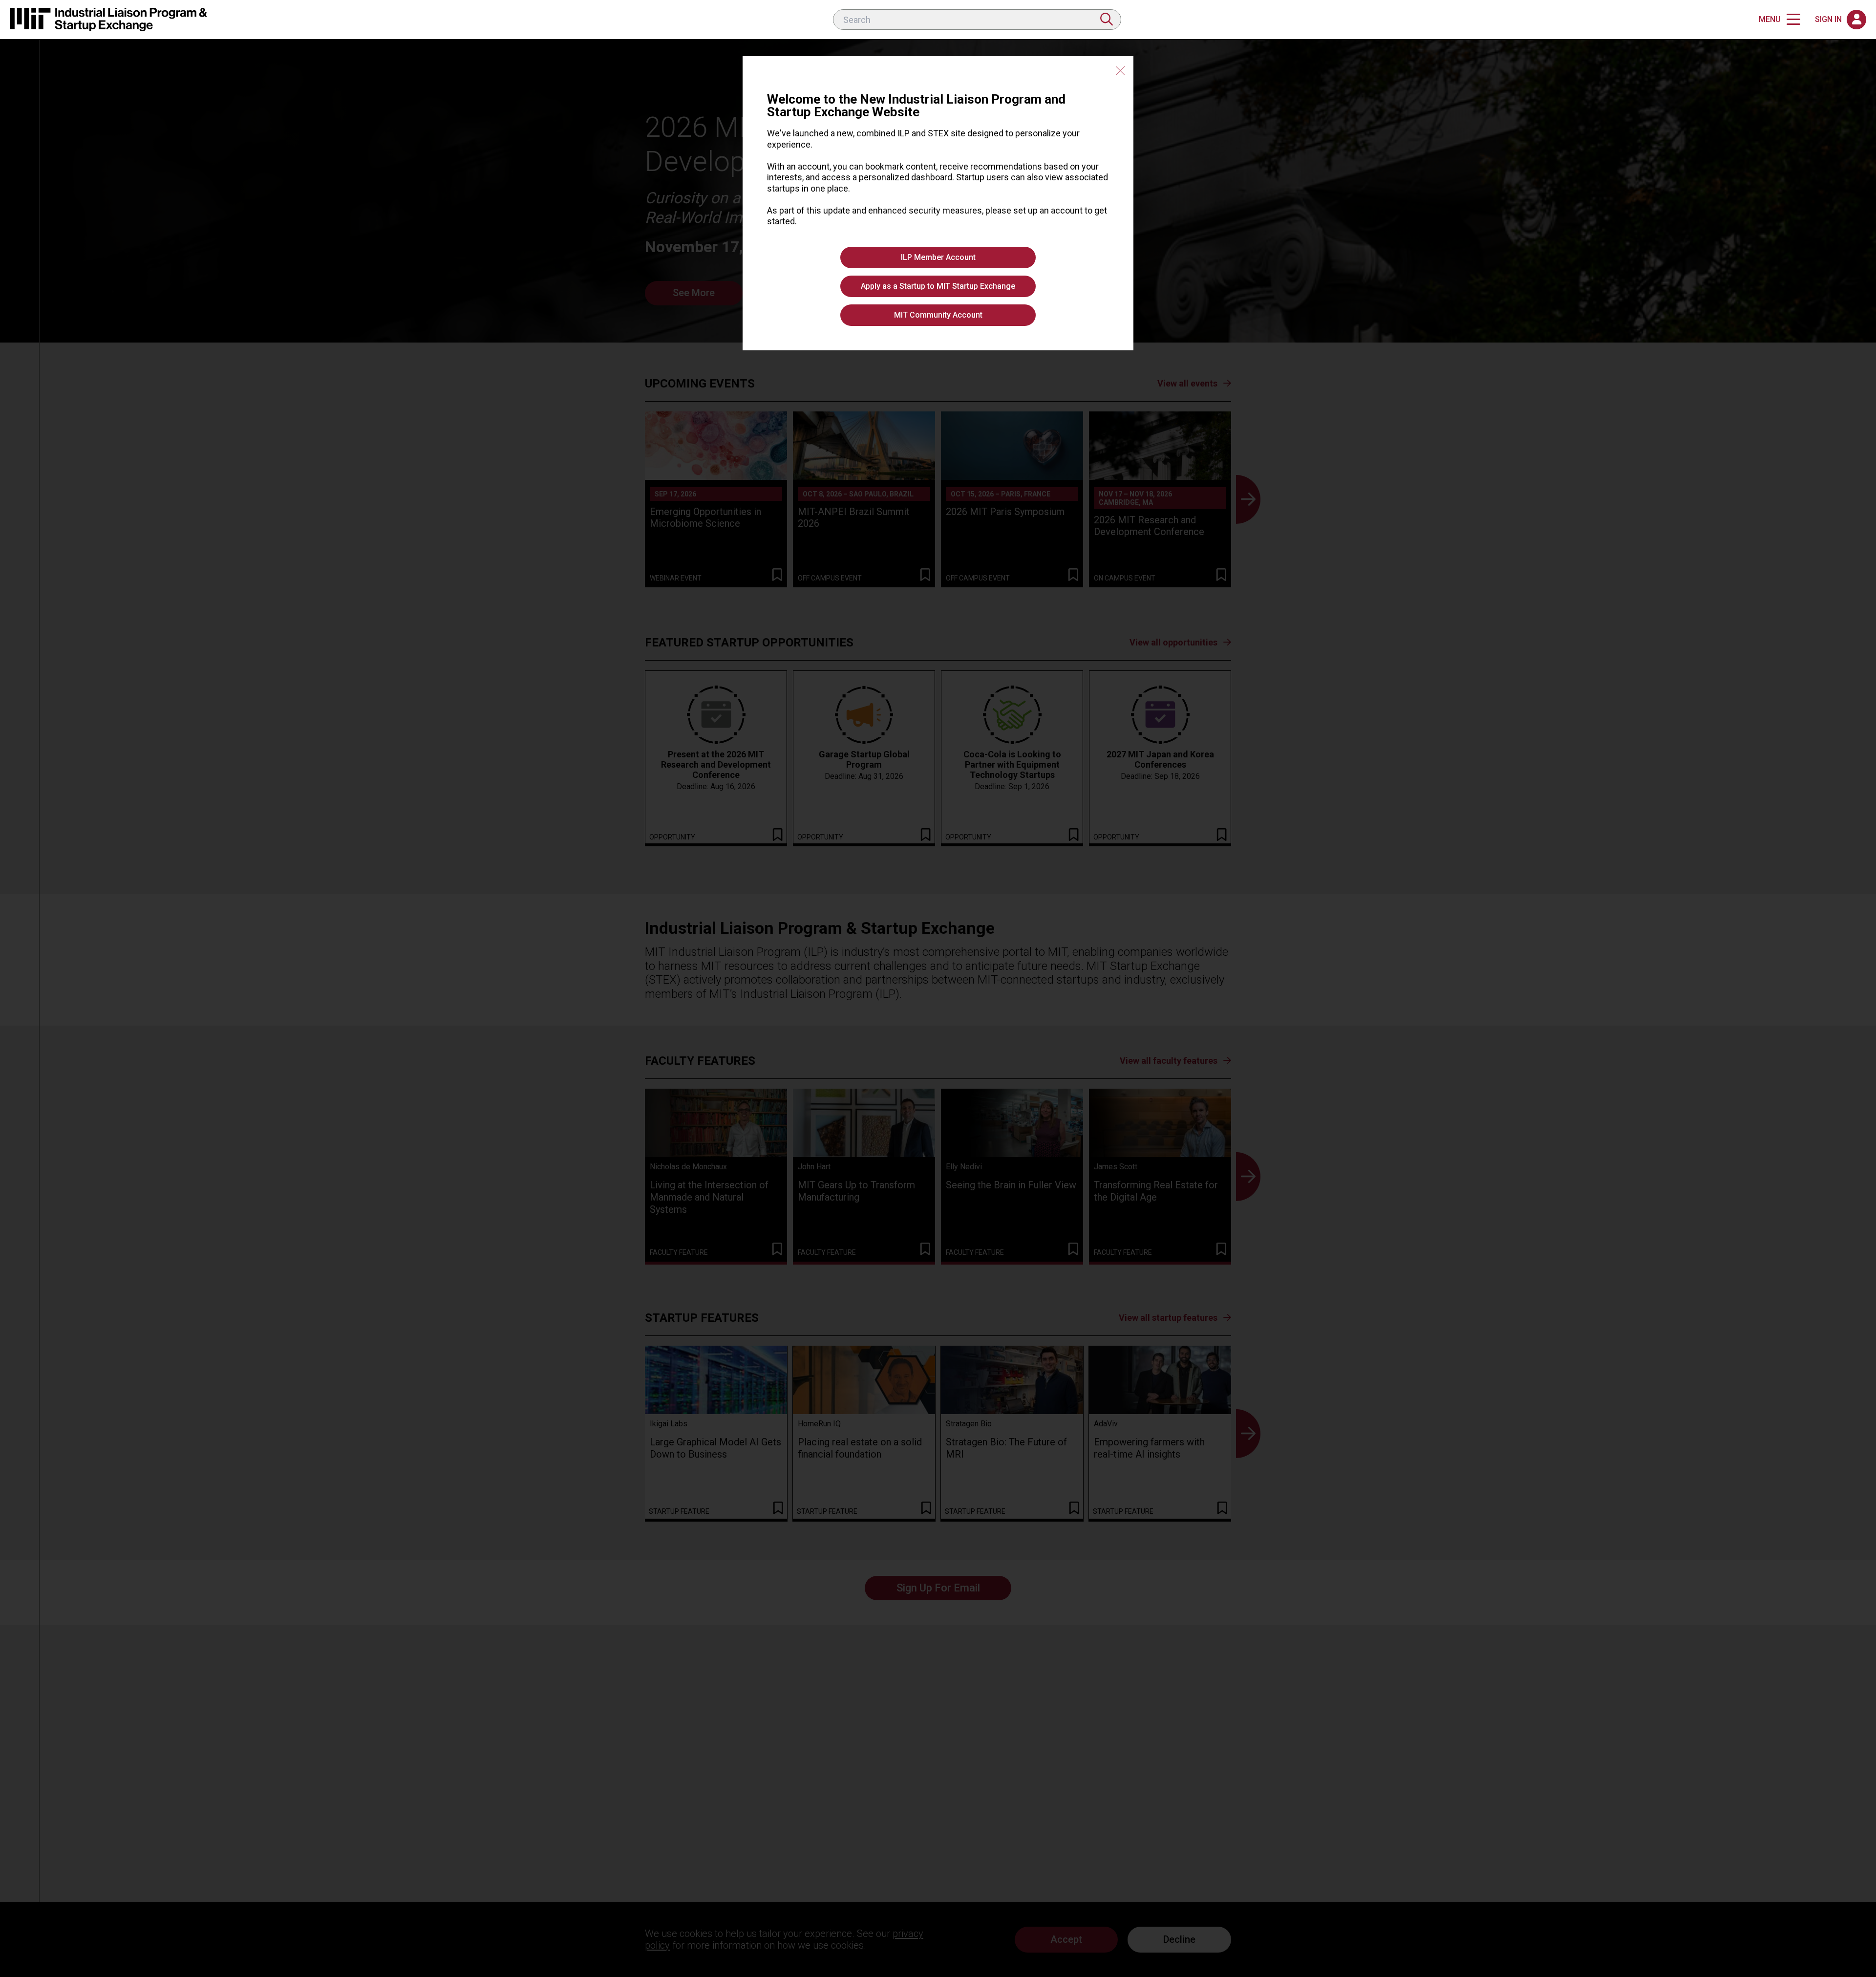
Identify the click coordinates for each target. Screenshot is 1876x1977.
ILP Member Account (938, 257)
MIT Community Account (938, 315)
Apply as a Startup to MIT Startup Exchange (938, 286)
